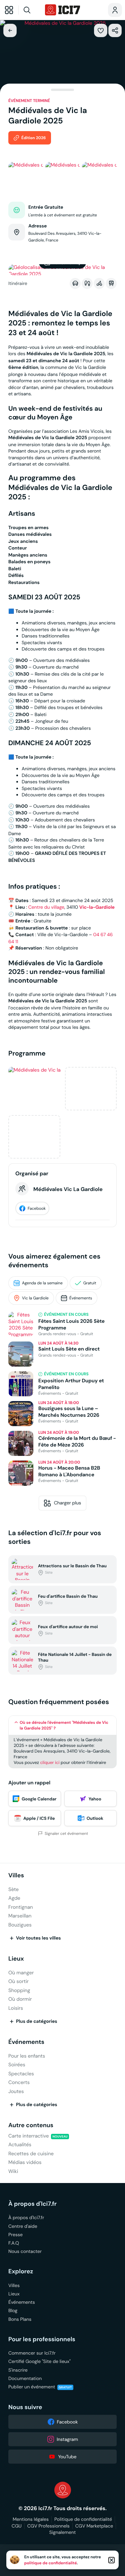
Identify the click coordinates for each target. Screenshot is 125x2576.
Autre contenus (31, 2125)
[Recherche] (31, 10)
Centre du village (46, 907)
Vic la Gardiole (35, 1298)
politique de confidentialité (51, 2563)
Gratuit (90, 1283)
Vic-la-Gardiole (97, 907)
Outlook (95, 1818)
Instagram (67, 2439)
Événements (81, 1298)
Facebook (37, 1209)
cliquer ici (50, 1762)
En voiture (75, 283)
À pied (87, 283)
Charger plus (68, 1503)
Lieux (16, 1959)
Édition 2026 (33, 138)
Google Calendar (39, 1799)
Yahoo (95, 1799)
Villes (16, 1875)
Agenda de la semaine (42, 1283)
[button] (101, 30)
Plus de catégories (37, 2021)
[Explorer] (9, 10)
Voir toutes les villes (38, 1938)
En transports (111, 283)
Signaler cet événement (66, 1834)
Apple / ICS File (39, 1818)
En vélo (99, 283)
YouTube (67, 2457)
